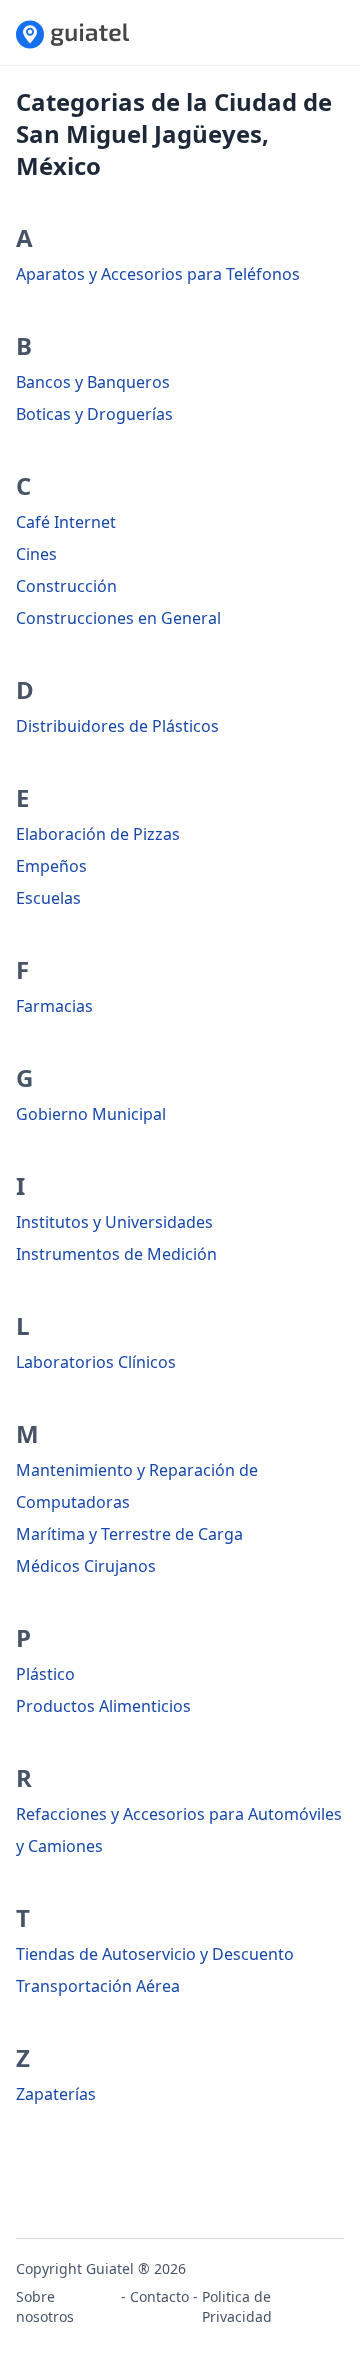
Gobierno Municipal (91, 1114)
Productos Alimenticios (103, 1706)
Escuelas (48, 898)
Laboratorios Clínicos (96, 1362)
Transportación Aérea (98, 1986)
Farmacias (54, 1006)
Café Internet (66, 522)
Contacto (159, 2296)
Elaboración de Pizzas (98, 834)
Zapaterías (56, 2094)
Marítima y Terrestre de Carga (129, 1534)
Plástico (45, 1674)
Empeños (51, 866)
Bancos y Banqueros (93, 382)
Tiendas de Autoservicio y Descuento (155, 1954)
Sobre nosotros (45, 2306)
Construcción (66, 586)
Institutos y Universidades (114, 1222)
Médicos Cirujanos (86, 1566)
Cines (36, 554)
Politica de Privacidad (237, 2306)
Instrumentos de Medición (116, 1254)
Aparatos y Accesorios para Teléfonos (158, 274)
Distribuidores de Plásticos (117, 726)
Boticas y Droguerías (94, 414)
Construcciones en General (118, 618)
